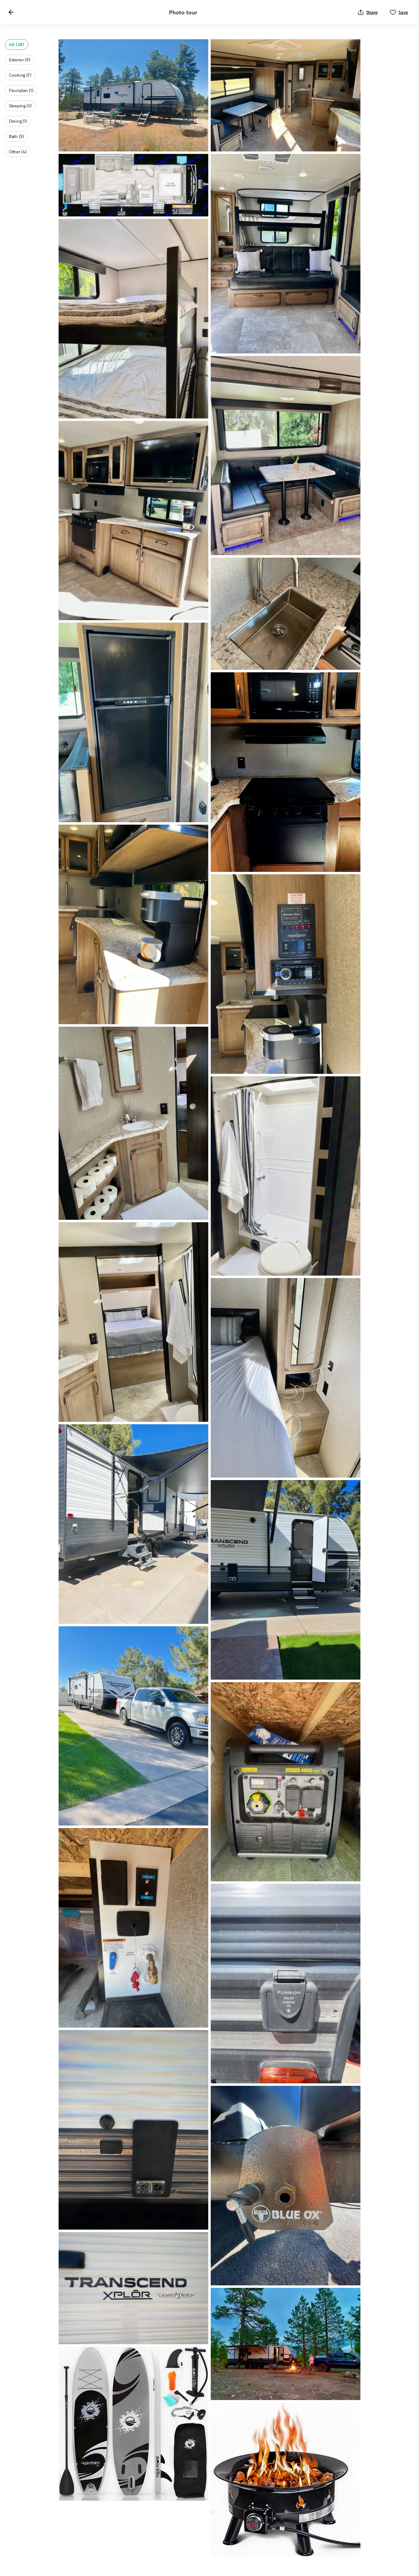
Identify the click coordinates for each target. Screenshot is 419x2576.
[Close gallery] (11, 12)
